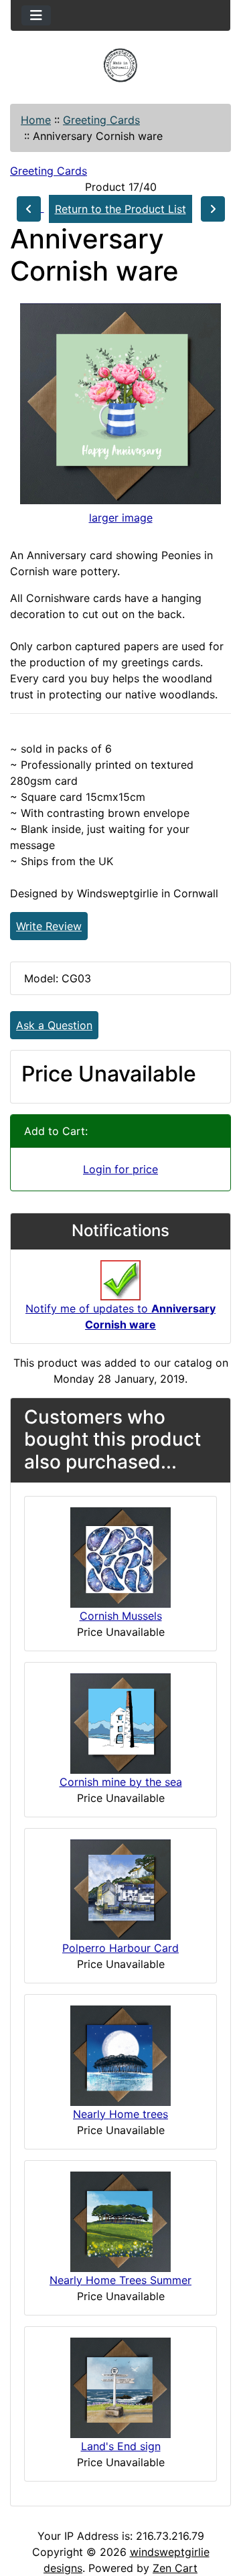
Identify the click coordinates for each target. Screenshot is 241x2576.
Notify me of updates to (120, 1316)
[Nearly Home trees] (120, 2054)
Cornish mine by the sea (121, 1782)
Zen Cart (175, 2568)
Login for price (120, 1169)
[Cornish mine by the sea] (120, 1722)
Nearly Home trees (120, 2114)
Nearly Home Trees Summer (120, 2280)
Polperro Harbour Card (120, 1948)
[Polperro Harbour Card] (120, 1888)
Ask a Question (54, 1025)
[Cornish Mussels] (120, 1556)
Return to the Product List (120, 209)
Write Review (49, 926)
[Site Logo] (120, 65)
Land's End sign (121, 2446)
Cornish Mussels (121, 1616)
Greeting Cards (101, 120)
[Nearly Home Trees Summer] (120, 2220)
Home (36, 120)
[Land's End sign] (120, 2386)
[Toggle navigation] (36, 15)
